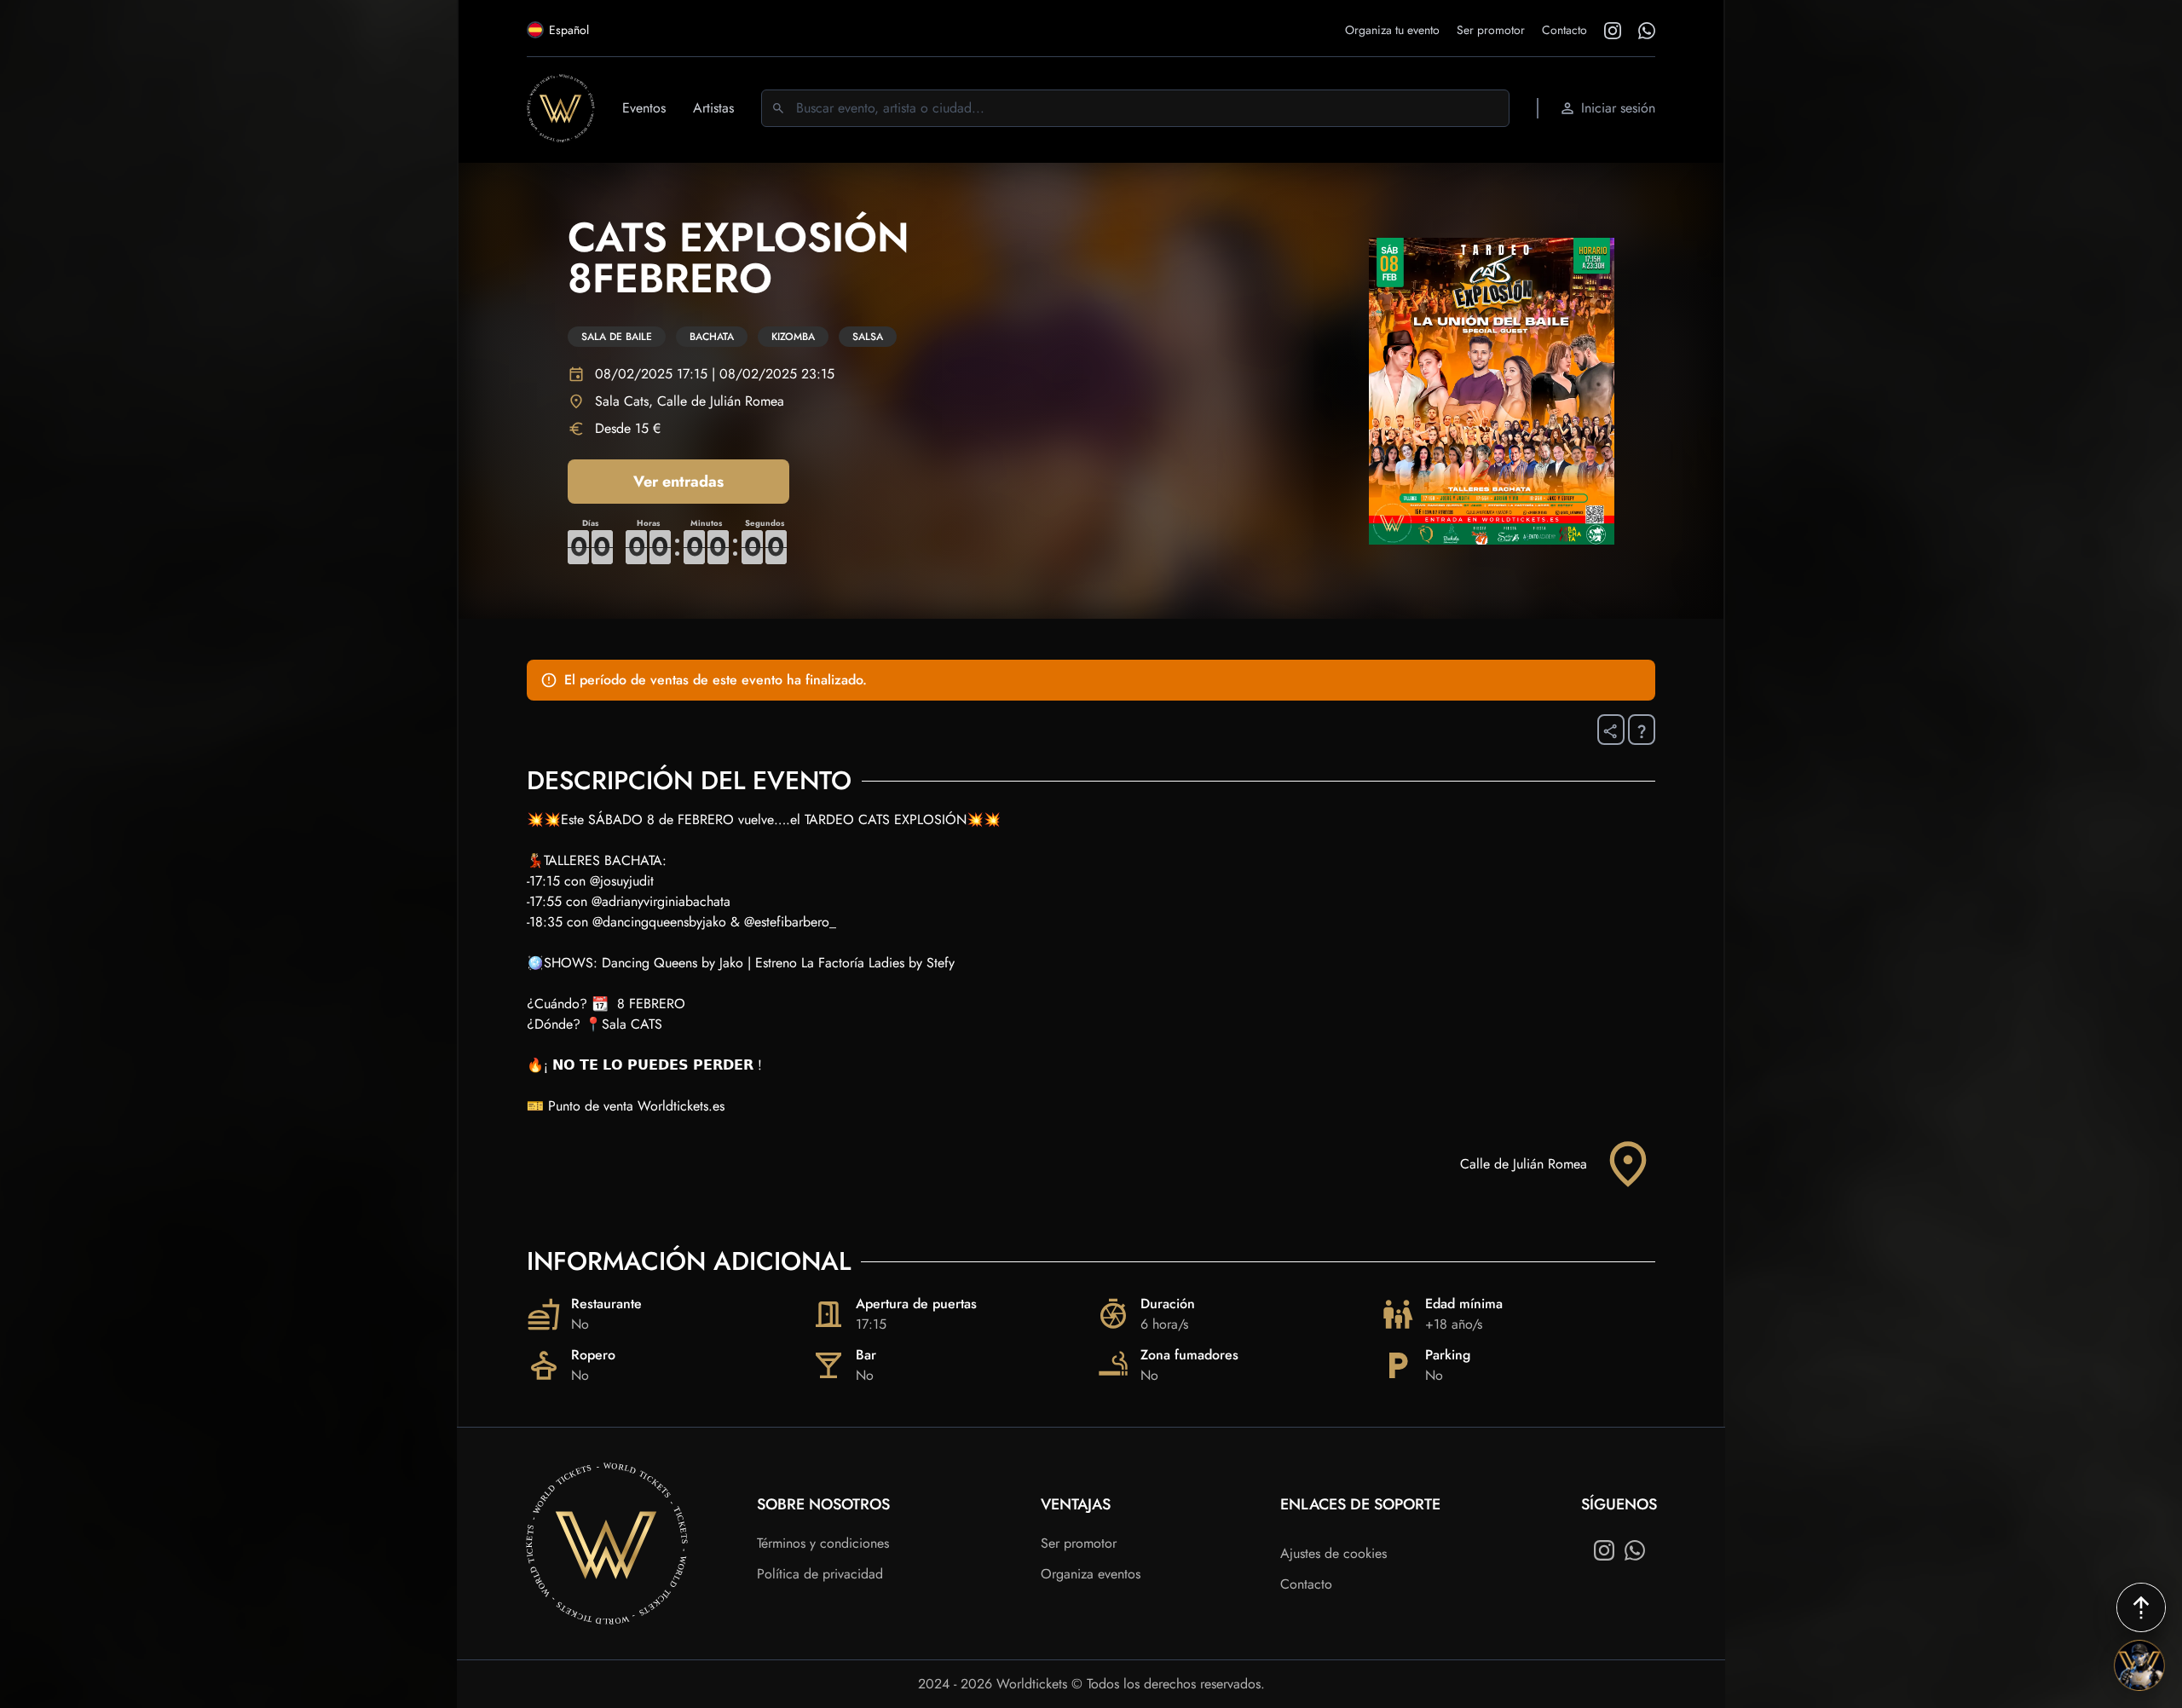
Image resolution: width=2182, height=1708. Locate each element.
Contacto (1564, 30)
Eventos (644, 108)
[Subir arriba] (2141, 1607)
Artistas (713, 108)
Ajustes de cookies (1333, 1553)
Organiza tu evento (1392, 30)
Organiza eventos (1091, 1574)
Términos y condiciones (823, 1543)
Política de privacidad (820, 1574)
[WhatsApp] (1635, 1550)
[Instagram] (1604, 1550)
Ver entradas (678, 482)
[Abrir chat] (2139, 1665)
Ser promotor (1491, 30)
